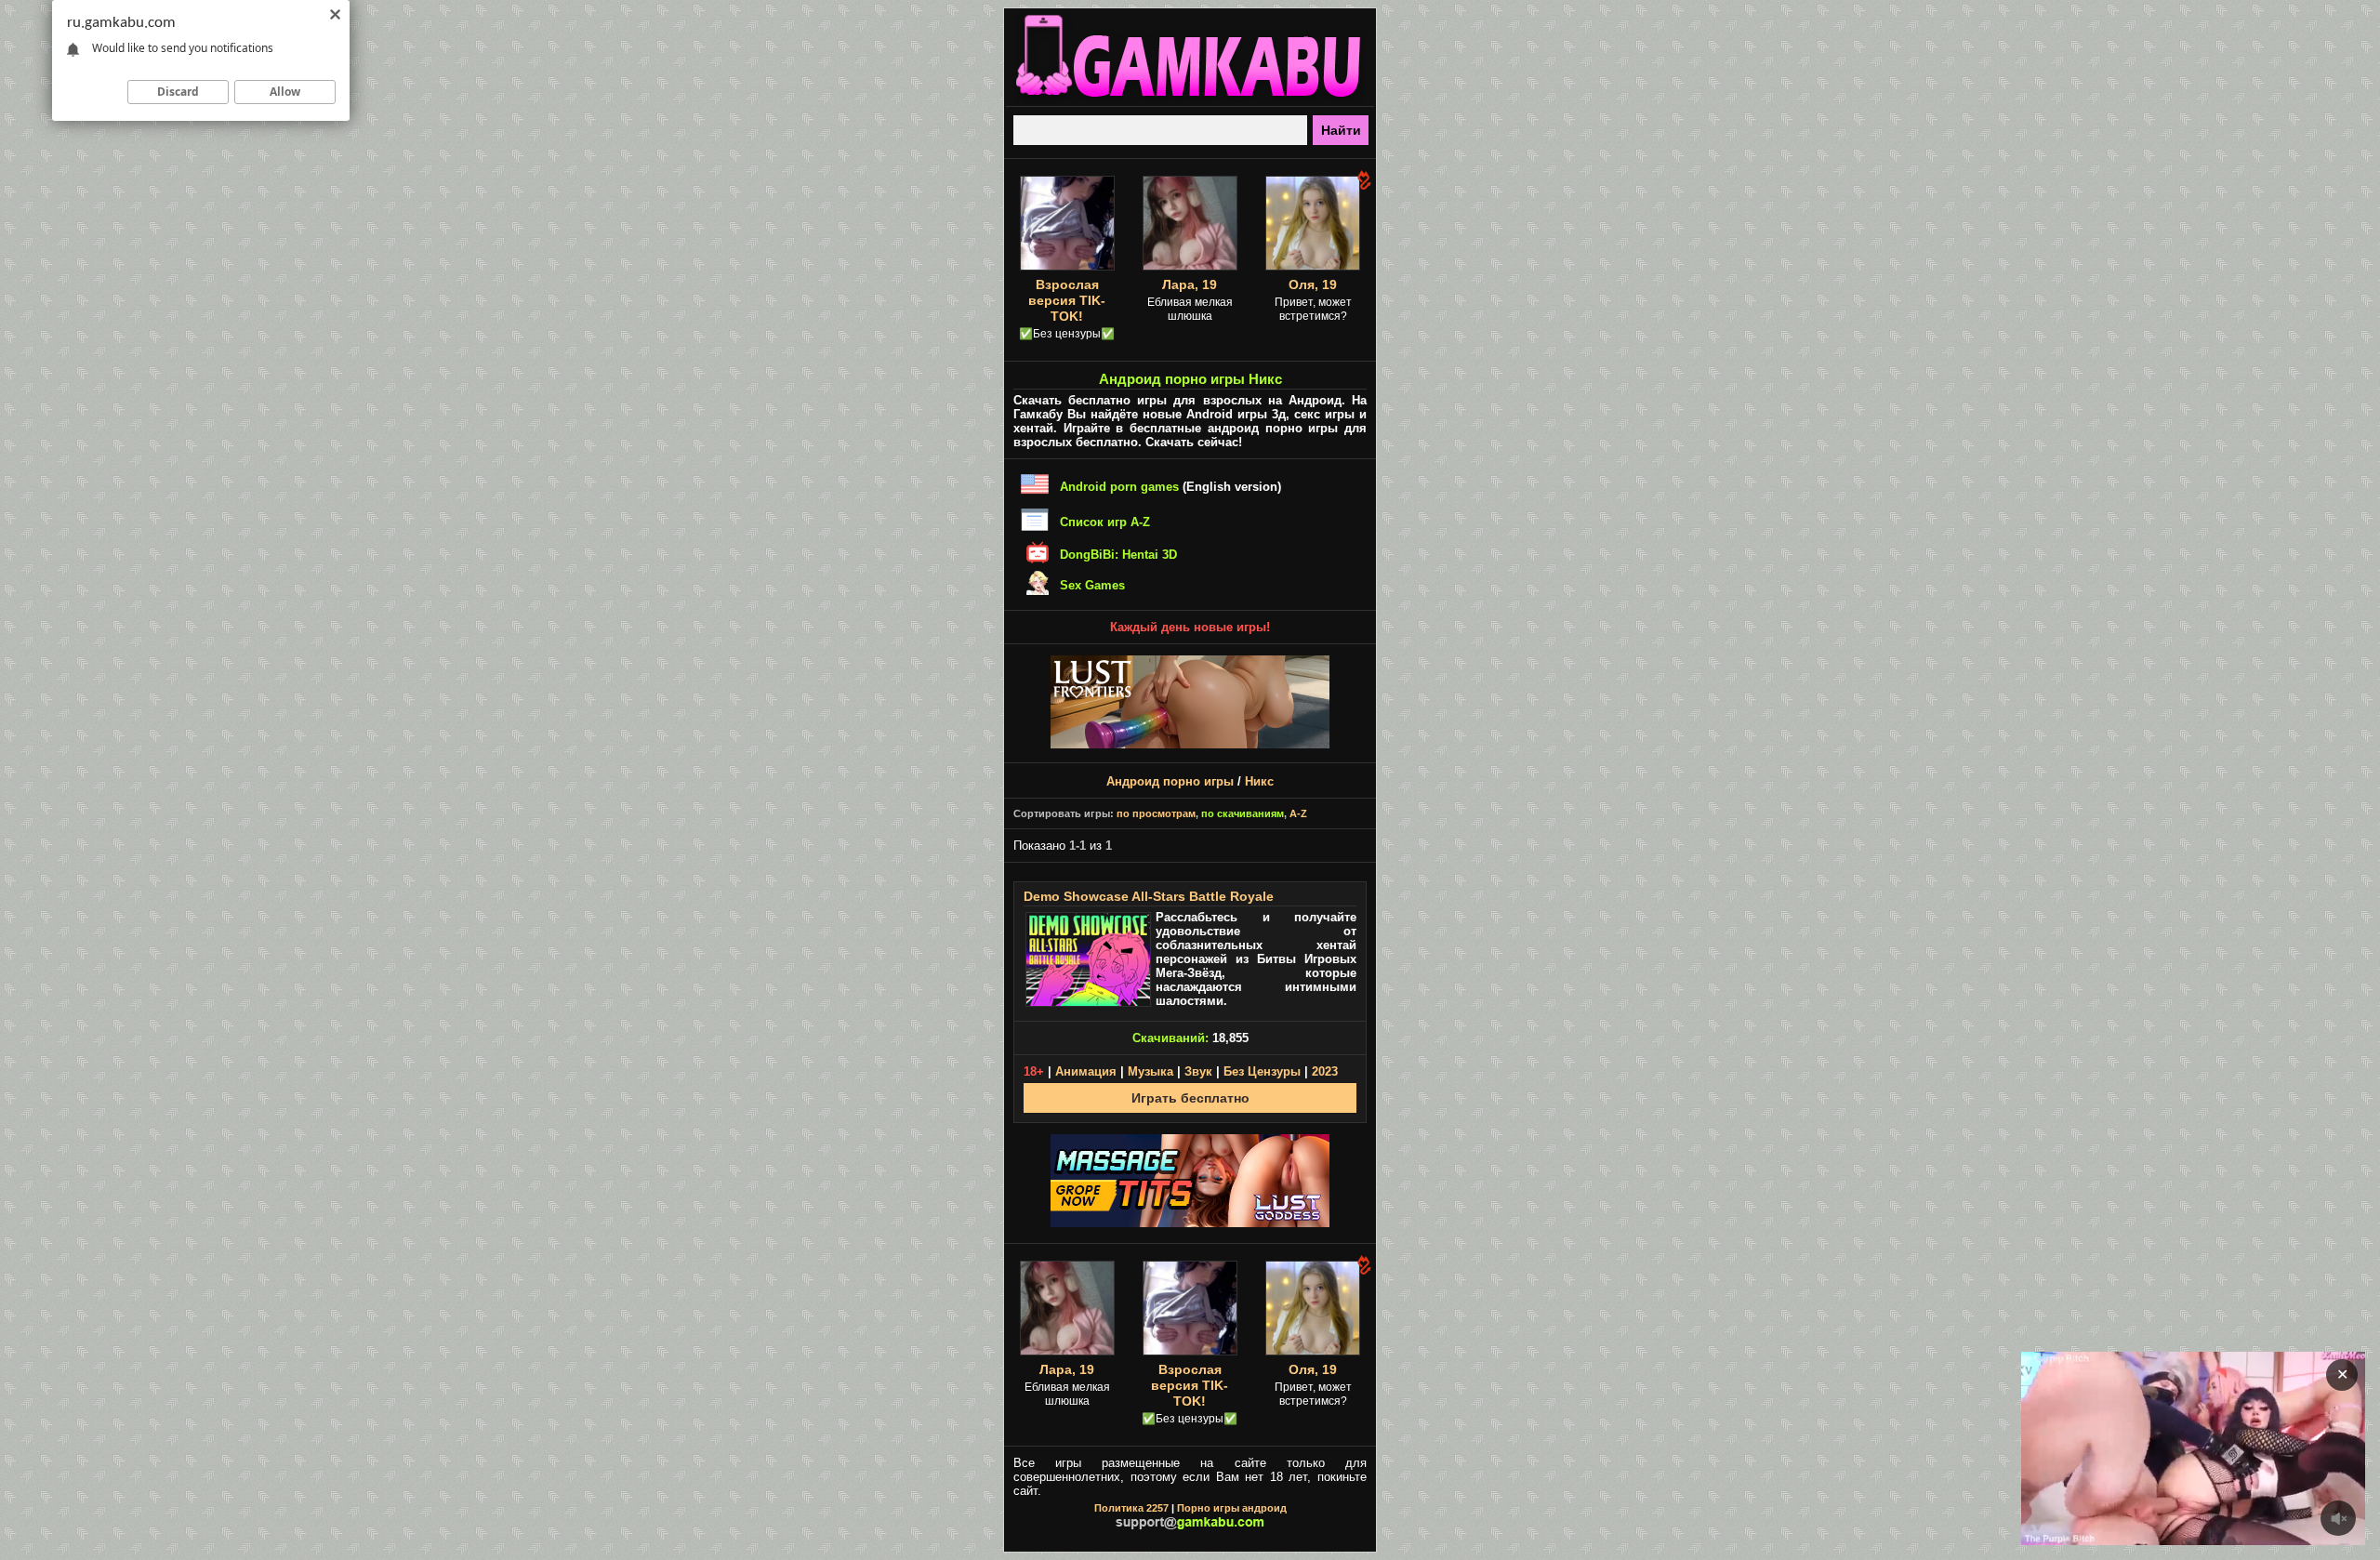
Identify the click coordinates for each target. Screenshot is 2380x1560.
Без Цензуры (1262, 1071)
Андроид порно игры (1170, 781)
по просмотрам (1156, 813)
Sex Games (1092, 585)
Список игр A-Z (1105, 522)
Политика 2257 (1131, 1508)
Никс (1259, 781)
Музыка (1150, 1071)
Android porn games (1119, 487)
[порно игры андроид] (1190, 99)
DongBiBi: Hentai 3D (1118, 555)
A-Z (1298, 813)
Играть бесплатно (1190, 1098)
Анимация (1086, 1071)
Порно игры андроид (1232, 1508)
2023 (1325, 1071)
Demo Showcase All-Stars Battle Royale (1149, 896)
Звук (1198, 1071)
